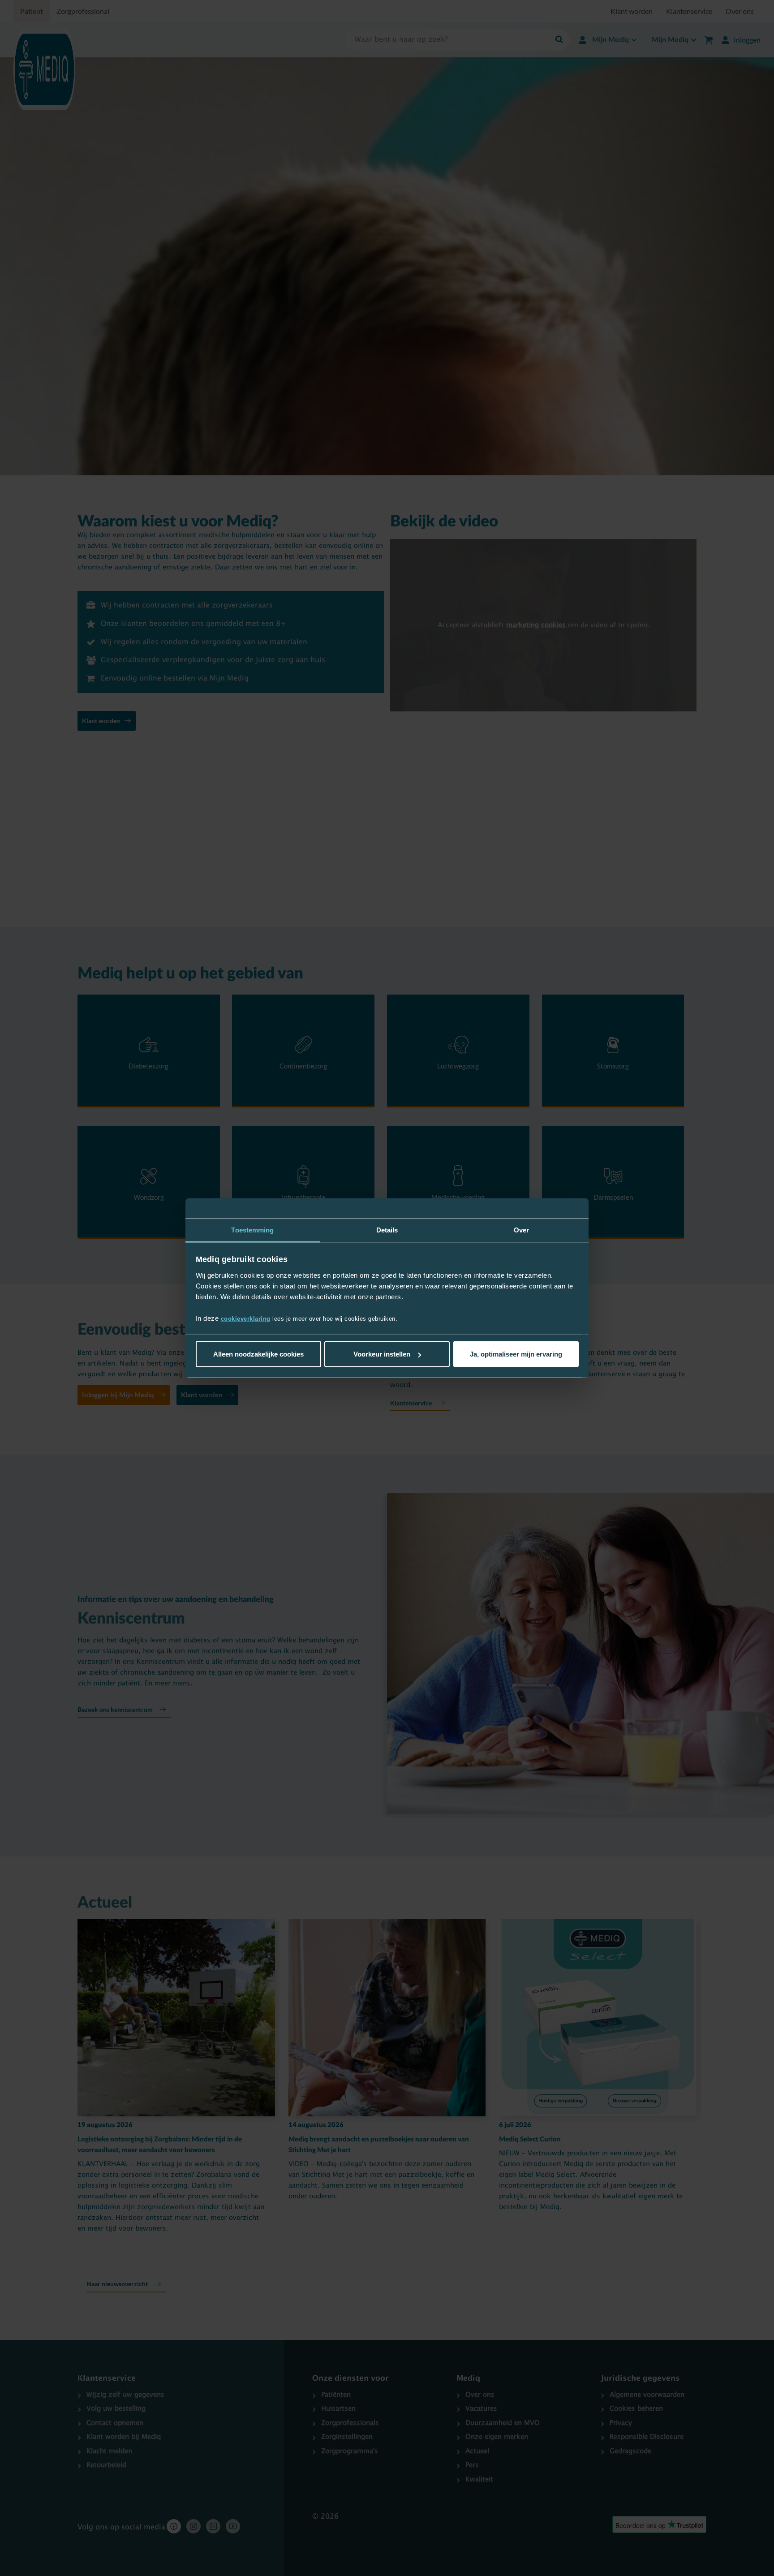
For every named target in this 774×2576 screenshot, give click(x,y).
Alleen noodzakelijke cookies (258, 1354)
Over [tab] (521, 1230)
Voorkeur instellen (382, 1354)
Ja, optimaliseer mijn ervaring (516, 1354)
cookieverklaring (246, 1318)
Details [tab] (387, 1230)
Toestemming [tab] (252, 1230)
